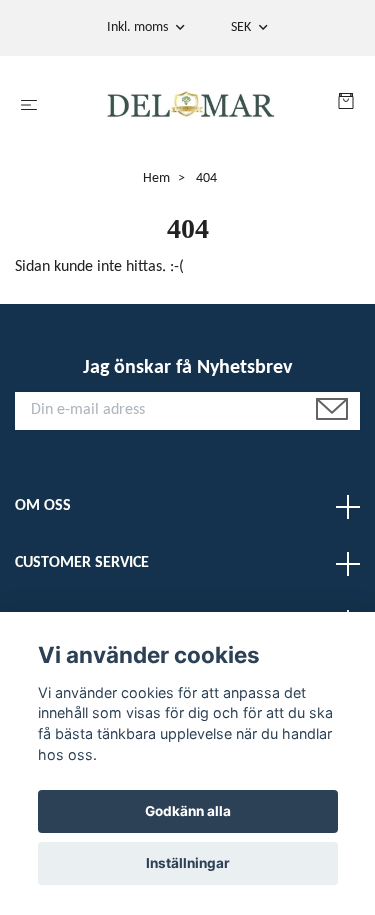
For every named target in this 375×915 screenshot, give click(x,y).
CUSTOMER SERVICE (82, 563)
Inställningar (188, 863)
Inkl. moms (139, 27)
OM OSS (43, 506)
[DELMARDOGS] (191, 106)
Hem (156, 178)
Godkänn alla (188, 811)
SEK (242, 27)
